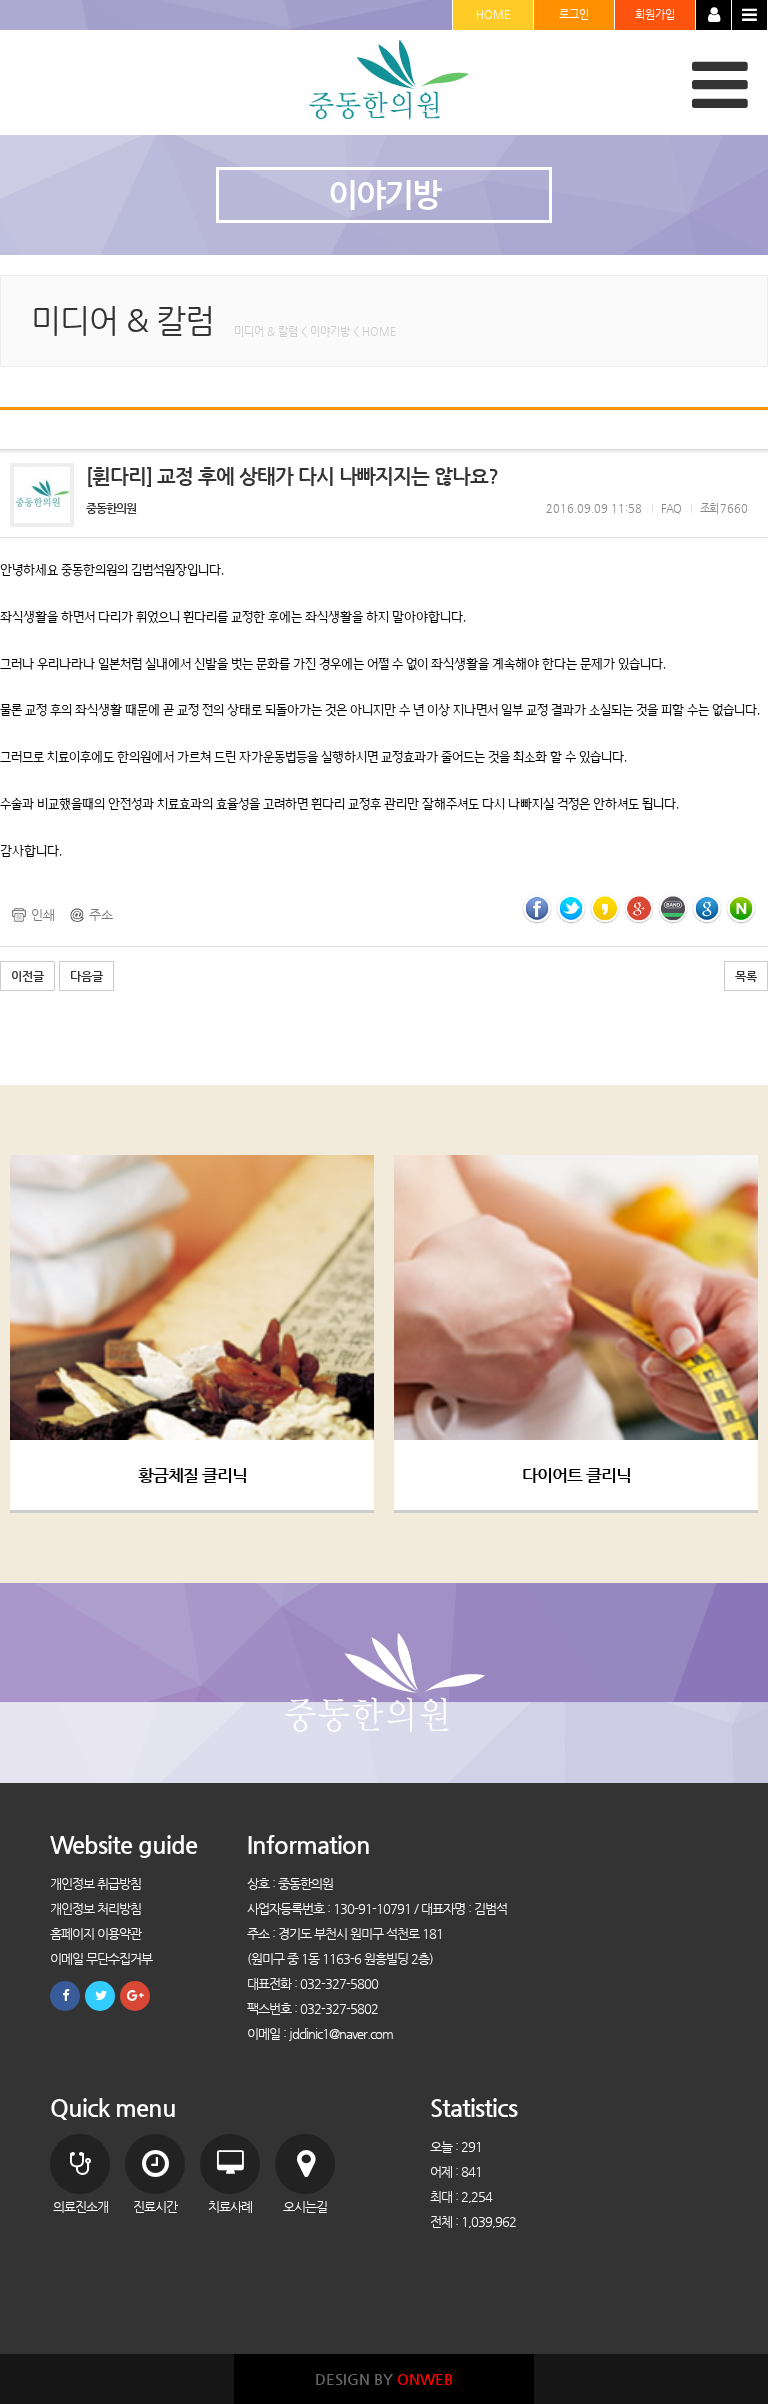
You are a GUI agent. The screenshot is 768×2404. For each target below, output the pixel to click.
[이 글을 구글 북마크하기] (707, 907)
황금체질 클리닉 (192, 1475)
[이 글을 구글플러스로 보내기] (639, 907)
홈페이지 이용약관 (95, 1933)
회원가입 (655, 14)
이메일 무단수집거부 (101, 1958)
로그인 (574, 14)
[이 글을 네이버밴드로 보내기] (673, 907)
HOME (493, 14)
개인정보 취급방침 (95, 1883)
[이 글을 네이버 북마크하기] (741, 907)
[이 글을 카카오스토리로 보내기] (605, 907)
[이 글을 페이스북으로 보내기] (537, 907)
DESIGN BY (384, 2378)
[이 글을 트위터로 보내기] (571, 907)
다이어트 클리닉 (576, 1475)
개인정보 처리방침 (95, 1908)
